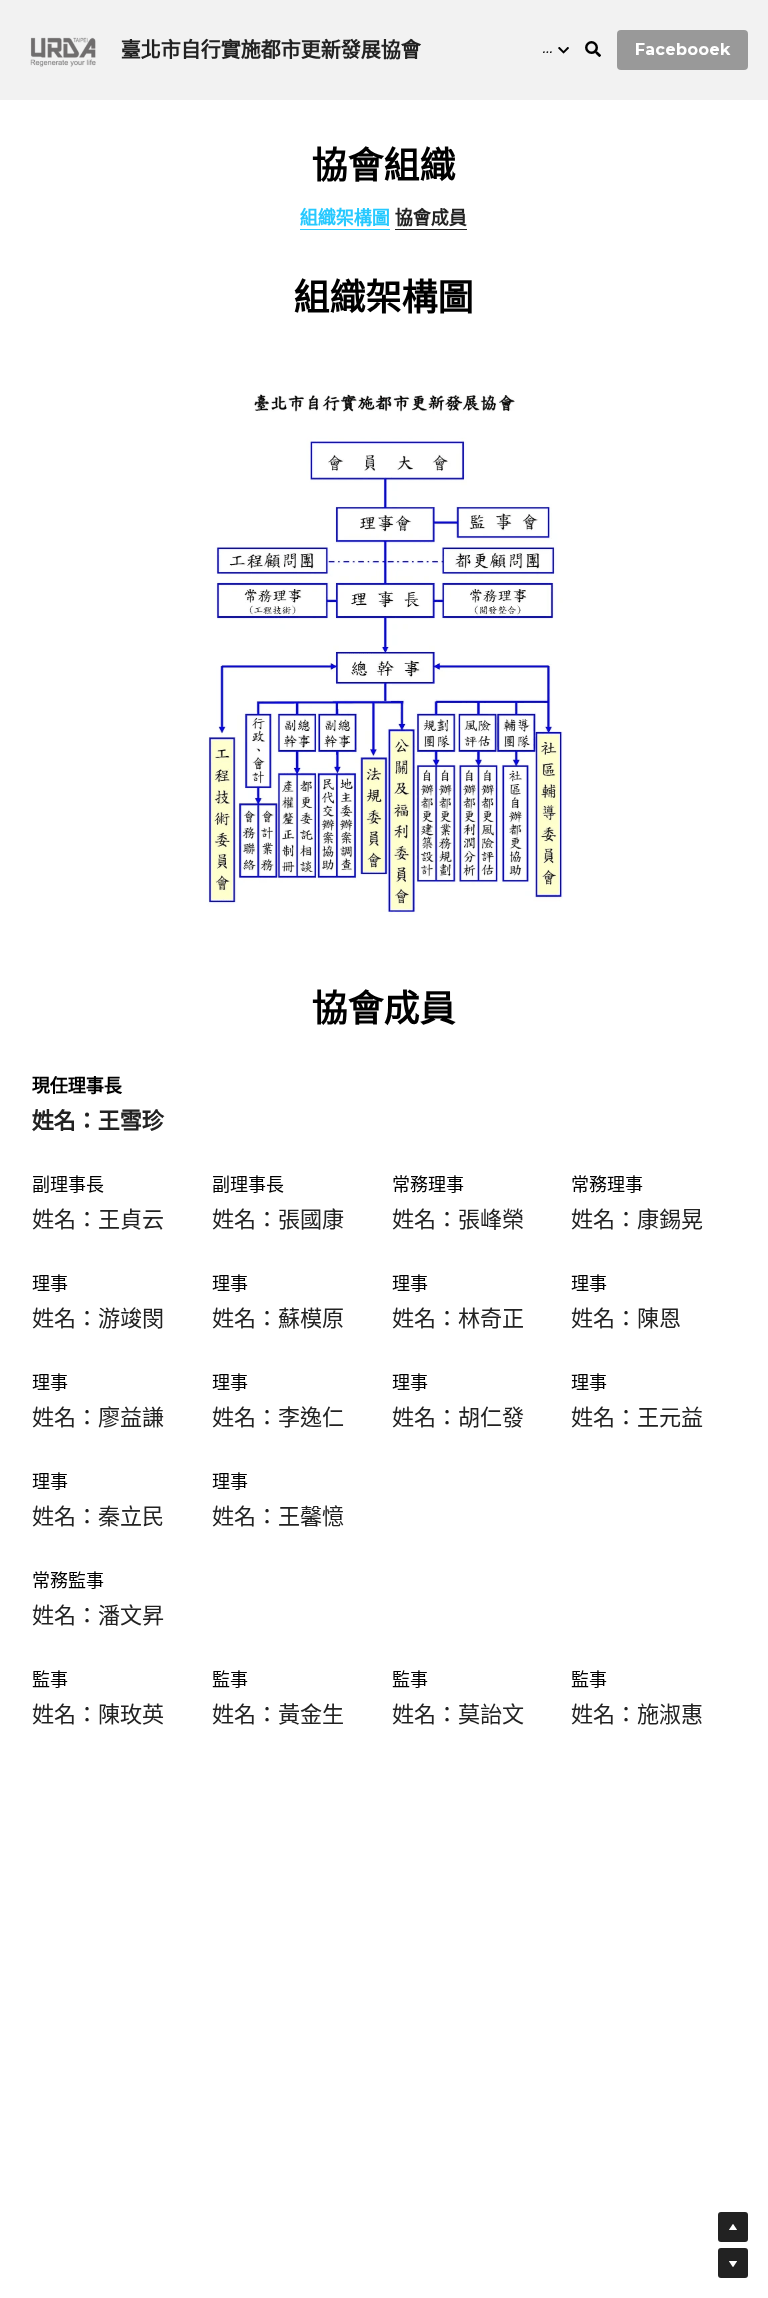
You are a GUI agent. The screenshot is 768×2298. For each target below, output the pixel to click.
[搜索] (593, 49)
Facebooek (682, 49)
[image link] (62, 48)
